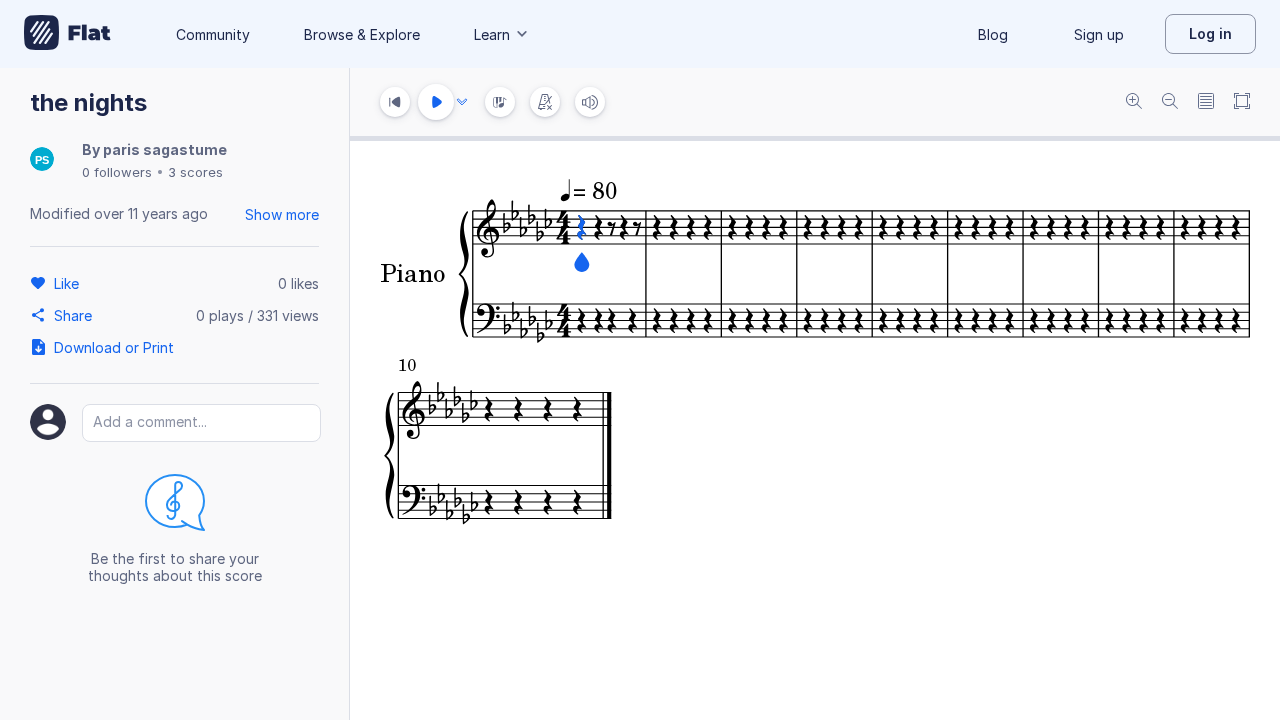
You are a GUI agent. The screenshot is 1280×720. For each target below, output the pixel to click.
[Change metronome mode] (545, 102)
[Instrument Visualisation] (500, 102)
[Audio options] (462, 102)
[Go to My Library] (67, 34)
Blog (993, 34)
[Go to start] (395, 102)
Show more (282, 214)
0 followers (117, 172)
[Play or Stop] (436, 102)
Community (213, 34)
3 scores (195, 172)
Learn (492, 34)
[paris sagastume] (42, 160)
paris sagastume (165, 149)
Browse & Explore (362, 34)
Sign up (1099, 34)
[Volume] (590, 102)
